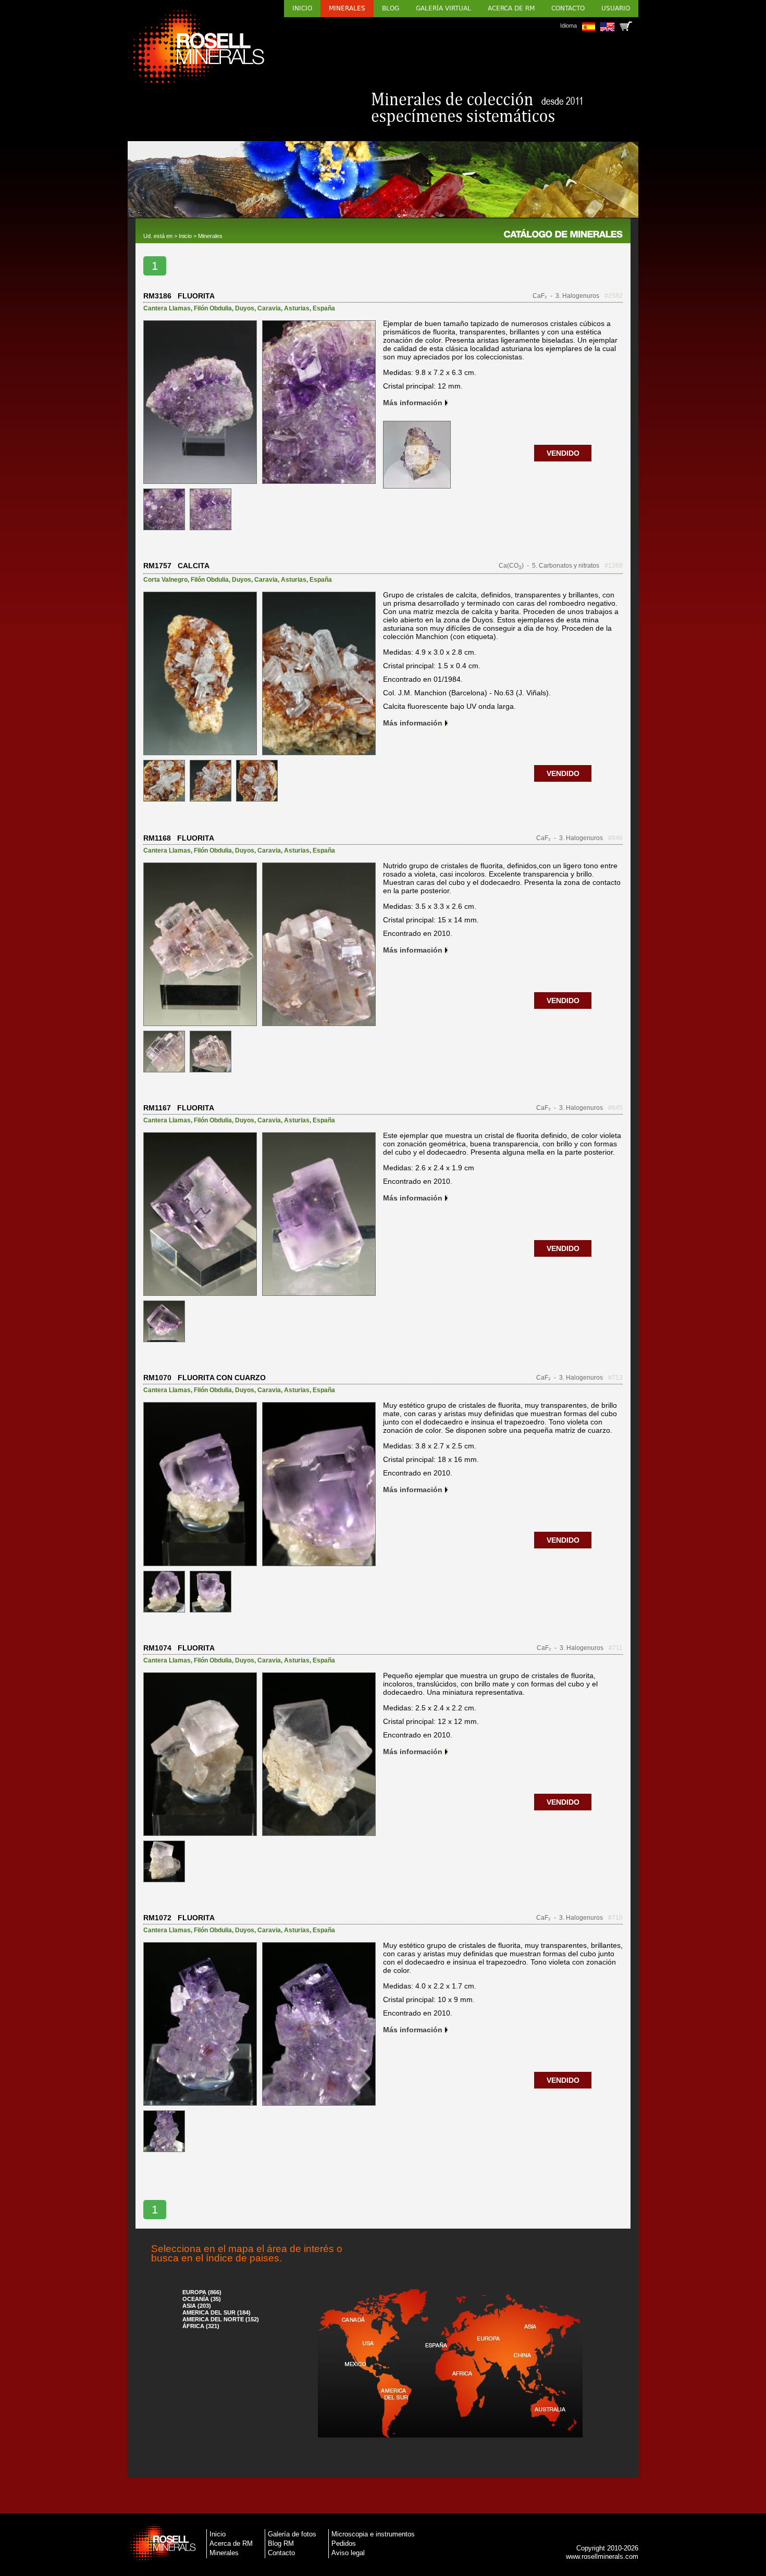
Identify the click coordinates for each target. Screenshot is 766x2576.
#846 (615, 838)
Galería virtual (443, 8)
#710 (615, 1918)
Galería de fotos (292, 2534)
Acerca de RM (511, 8)
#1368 (614, 566)
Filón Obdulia (213, 308)
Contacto (568, 8)
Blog (391, 8)
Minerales (347, 8)
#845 (615, 1108)
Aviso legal (348, 2553)
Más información (413, 403)
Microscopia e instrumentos (373, 2534)
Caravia (269, 308)
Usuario (616, 8)
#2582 (614, 296)
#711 (616, 1648)
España (324, 308)
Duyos (245, 308)
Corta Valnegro (165, 580)
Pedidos (344, 2543)
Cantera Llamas (167, 308)
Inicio (302, 8)
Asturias (297, 308)
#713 (615, 1378)
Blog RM (281, 2543)
